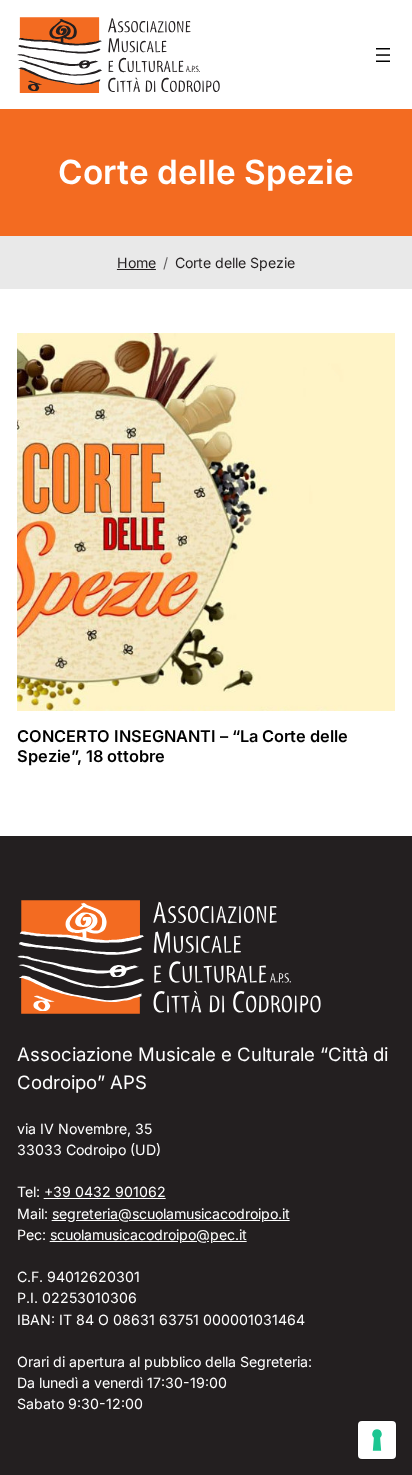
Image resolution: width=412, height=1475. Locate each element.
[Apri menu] (383, 55)
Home (136, 262)
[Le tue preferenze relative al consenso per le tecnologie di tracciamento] (377, 1440)
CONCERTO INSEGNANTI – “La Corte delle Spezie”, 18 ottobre (182, 746)
